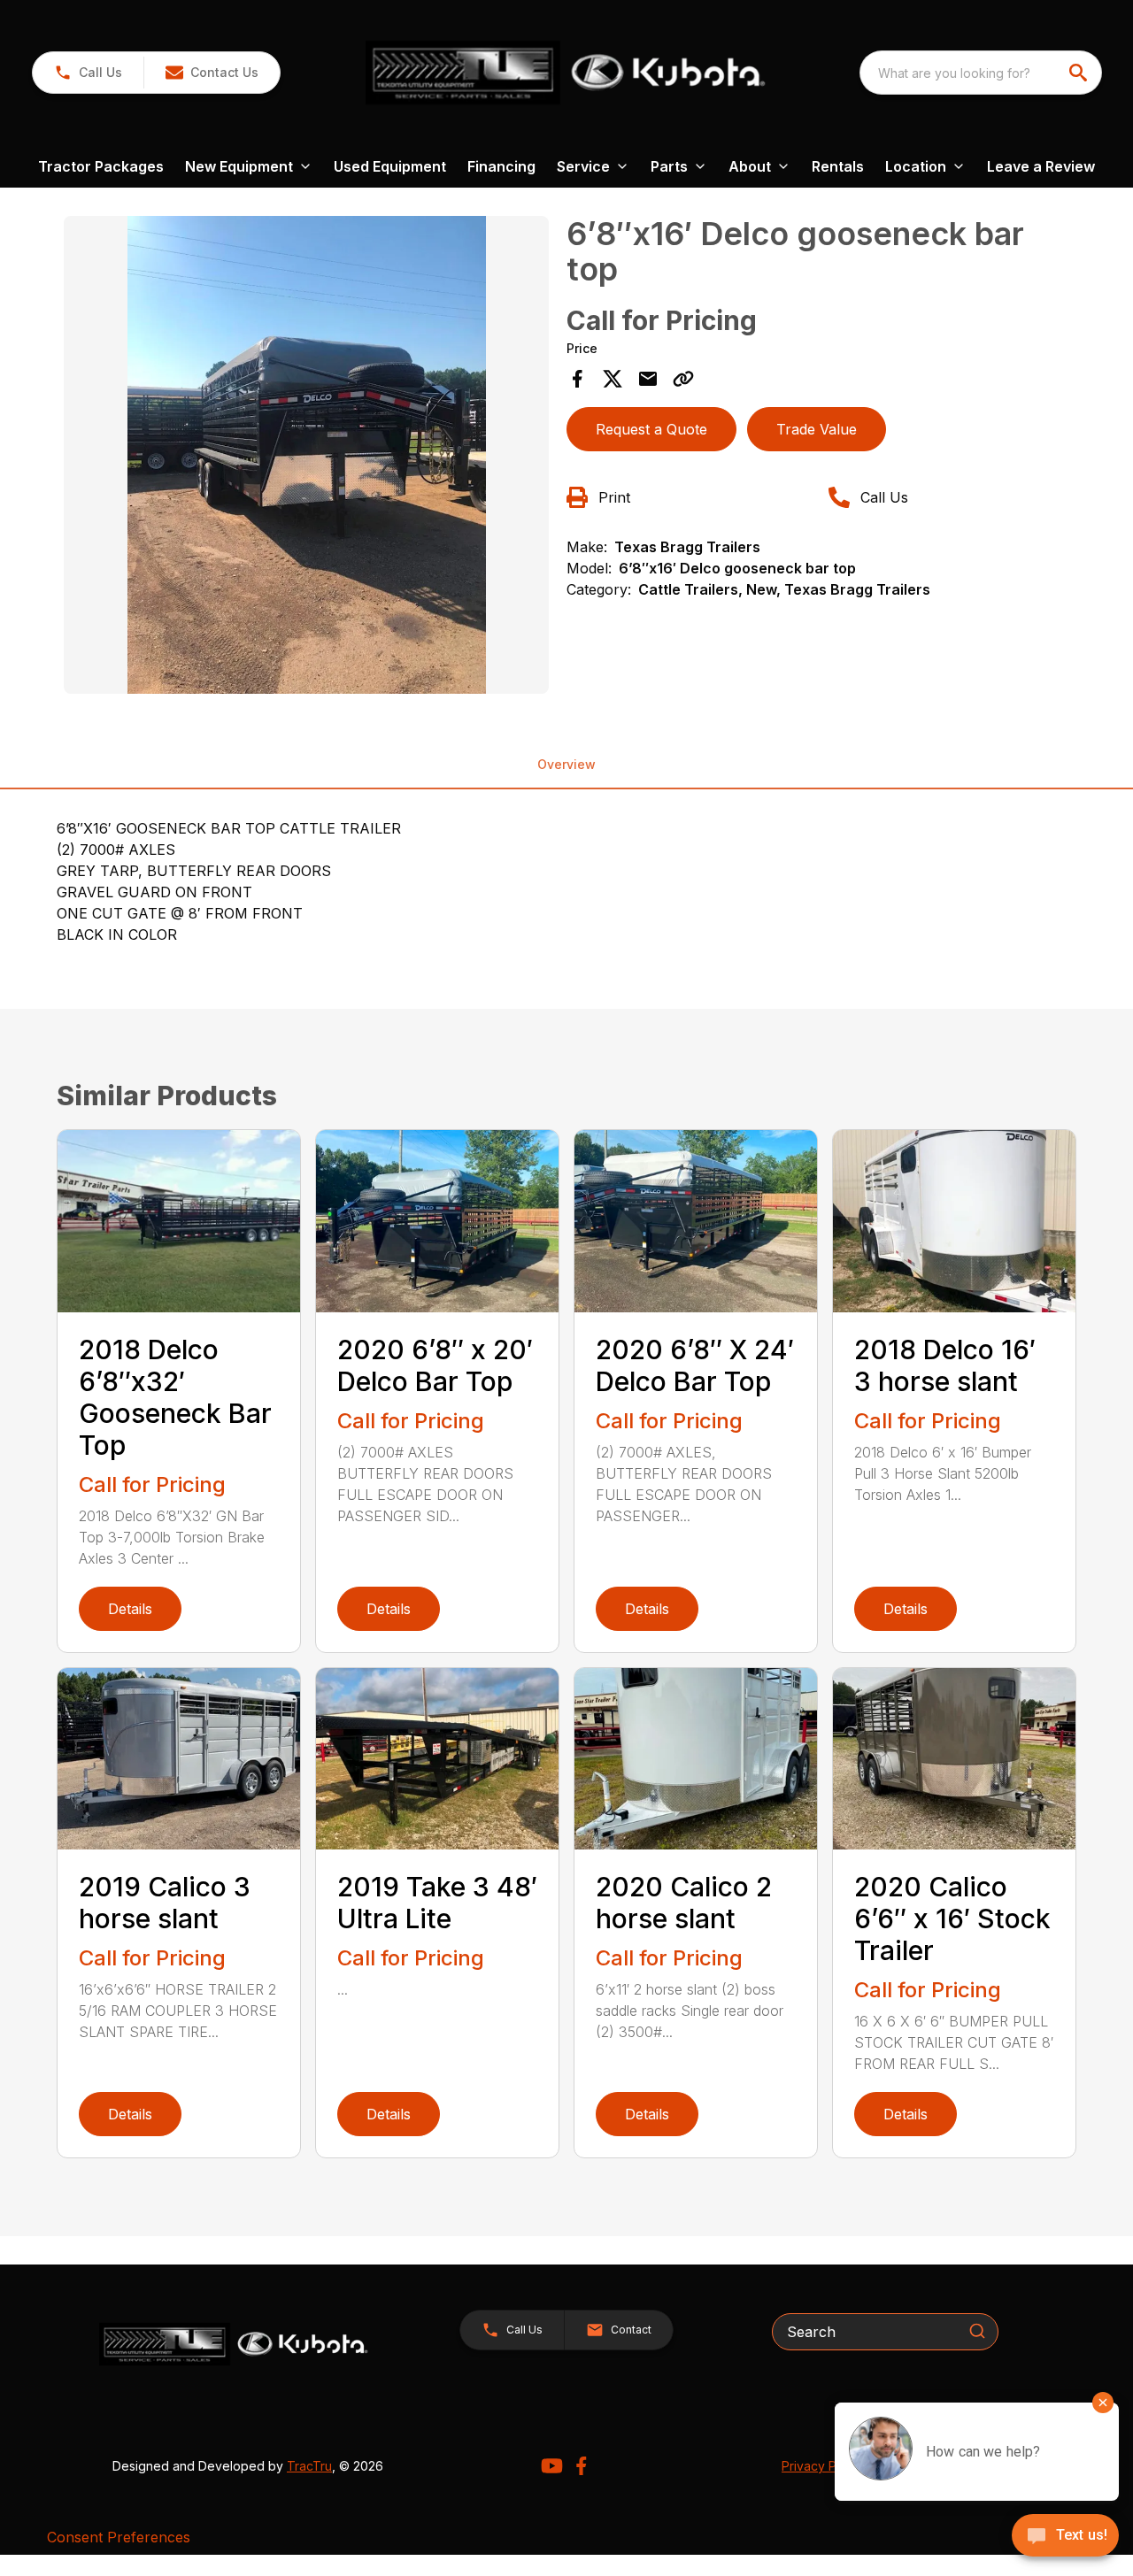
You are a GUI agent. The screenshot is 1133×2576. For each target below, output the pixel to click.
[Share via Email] (648, 379)
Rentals (838, 166)
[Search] (977, 2331)
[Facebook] (581, 2466)
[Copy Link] (683, 379)
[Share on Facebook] (577, 379)
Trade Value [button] (817, 429)
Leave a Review (1041, 166)
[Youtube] (552, 2466)
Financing (501, 166)
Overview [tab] (566, 764)
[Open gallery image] (306, 455)
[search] (1080, 73)
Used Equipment (390, 166)
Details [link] (130, 1609)
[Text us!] (1065, 2537)
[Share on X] (613, 379)
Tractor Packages (101, 166)
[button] (88, 73)
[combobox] (981, 73)
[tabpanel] (306, 458)
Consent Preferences (119, 2537)
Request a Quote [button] (651, 429)
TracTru (309, 2466)
